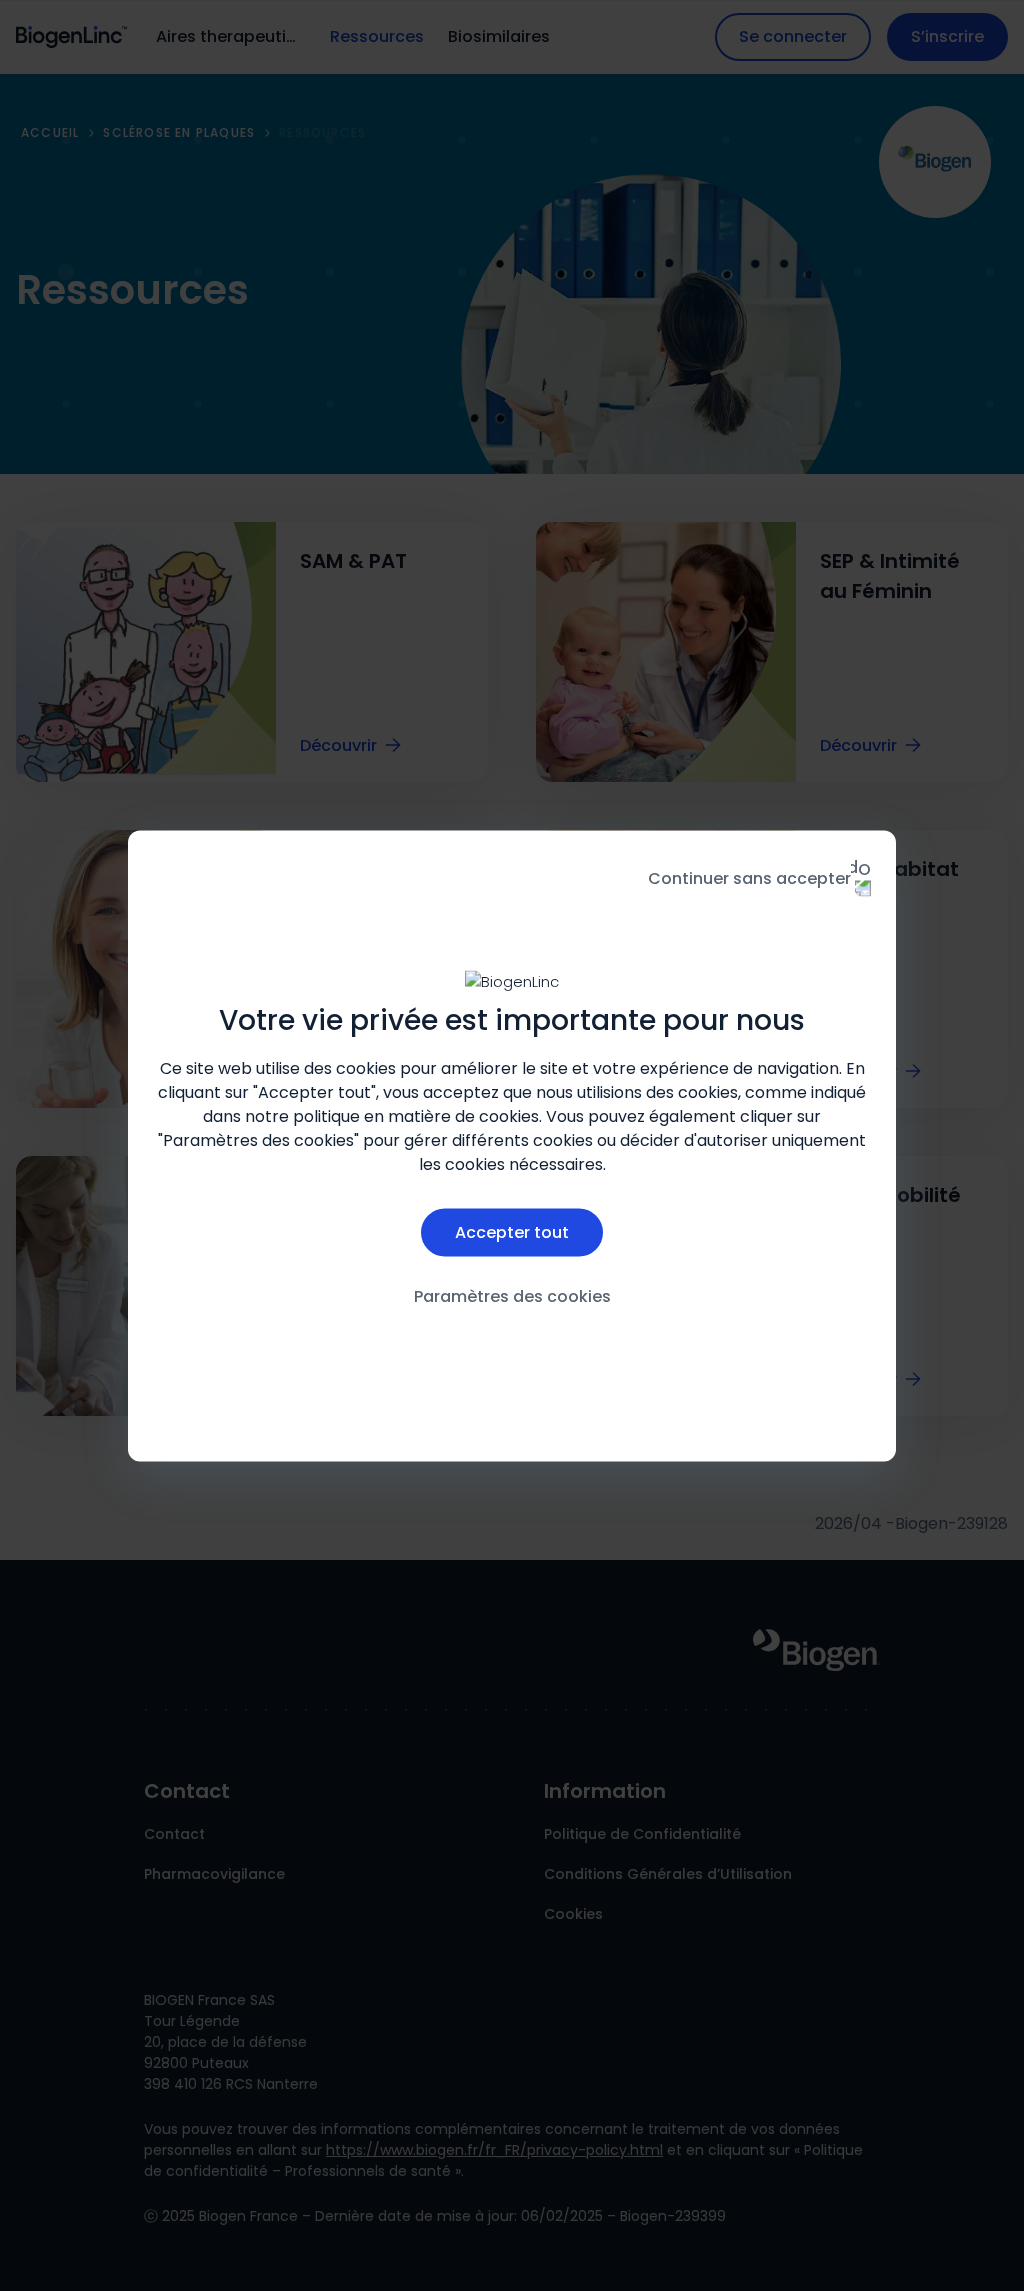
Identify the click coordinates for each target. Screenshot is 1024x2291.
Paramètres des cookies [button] (512, 1296)
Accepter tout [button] (512, 1232)
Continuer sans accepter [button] (749, 877)
